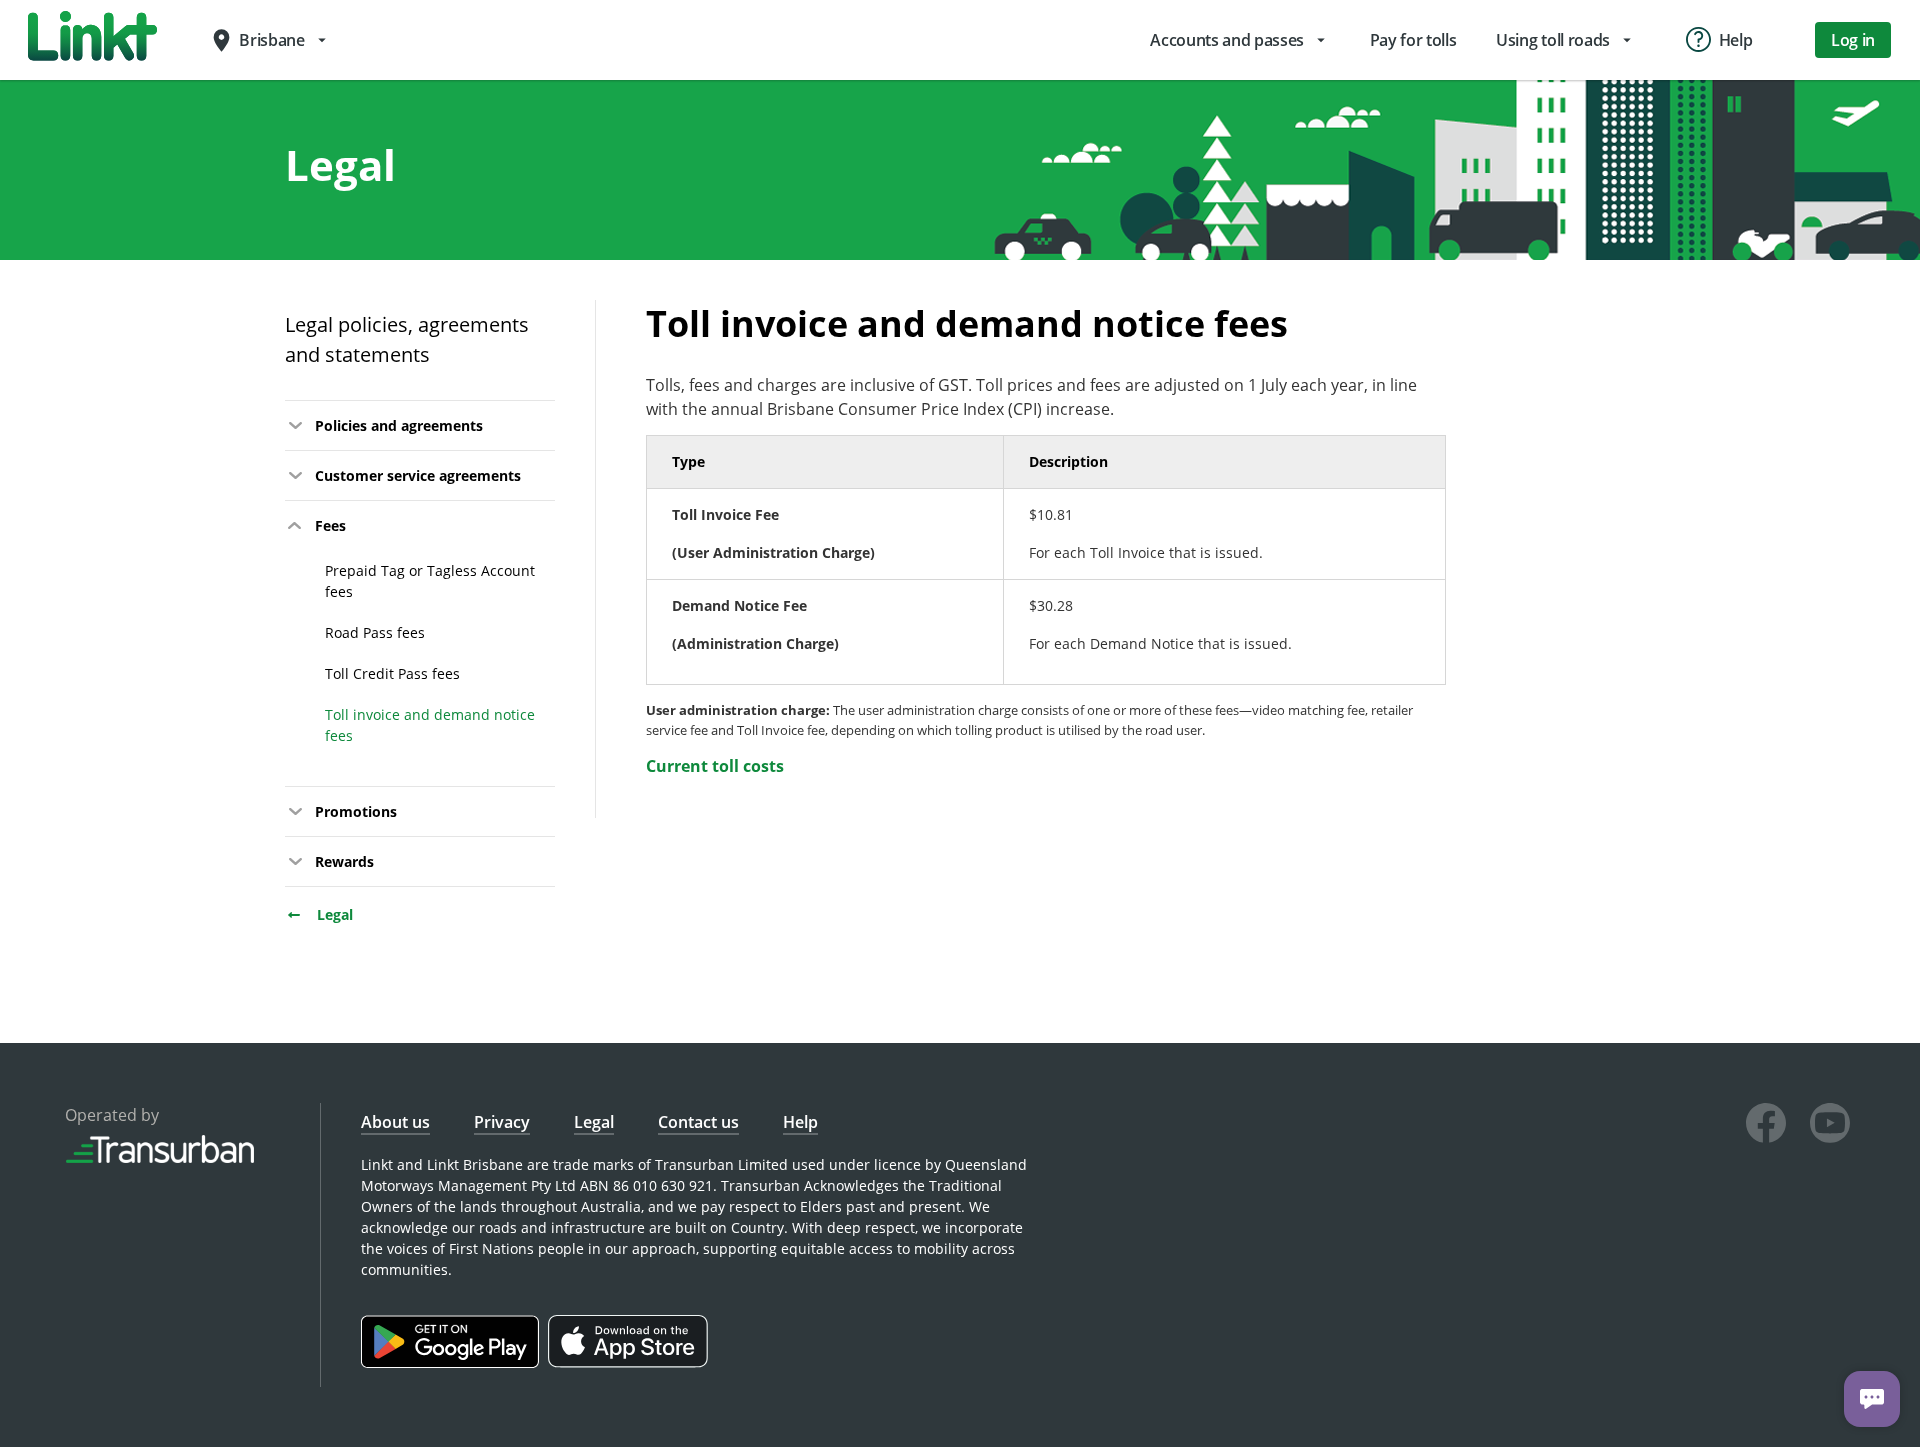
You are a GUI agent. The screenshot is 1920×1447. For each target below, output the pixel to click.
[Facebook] (1766, 1126)
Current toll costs (715, 766)
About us (395, 1122)
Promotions (356, 811)
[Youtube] (1830, 1126)
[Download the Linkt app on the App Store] (630, 1362)
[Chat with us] (1872, 1399)
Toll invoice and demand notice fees (430, 725)
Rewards (344, 861)
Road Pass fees (375, 632)
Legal (333, 914)
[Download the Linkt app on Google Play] (454, 1362)
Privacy (502, 1122)
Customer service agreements (418, 475)
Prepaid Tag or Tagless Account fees (430, 581)
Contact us (698, 1122)
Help (800, 1122)
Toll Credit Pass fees (392, 673)
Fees (330, 525)
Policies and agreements (399, 425)
